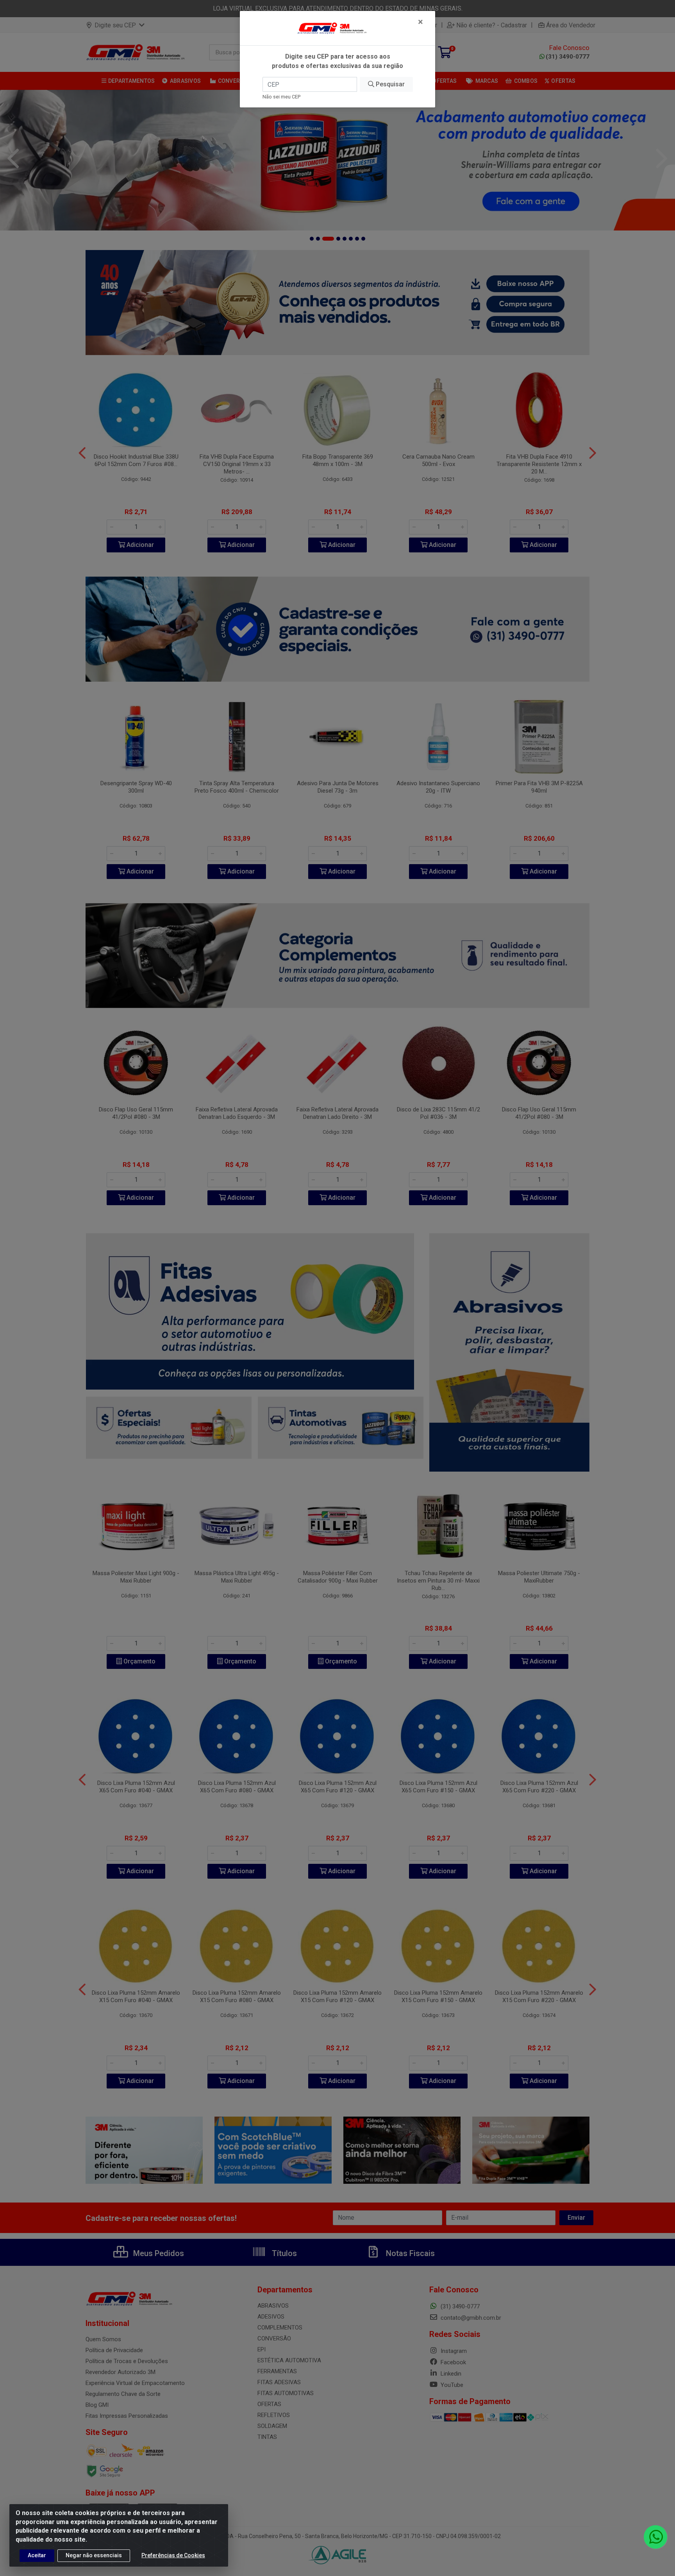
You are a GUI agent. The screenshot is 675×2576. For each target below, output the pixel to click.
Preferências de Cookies (173, 2555)
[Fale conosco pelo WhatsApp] (655, 2537)
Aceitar (37, 2555)
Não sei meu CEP (281, 97)
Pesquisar (389, 84)
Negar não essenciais (94, 2555)
